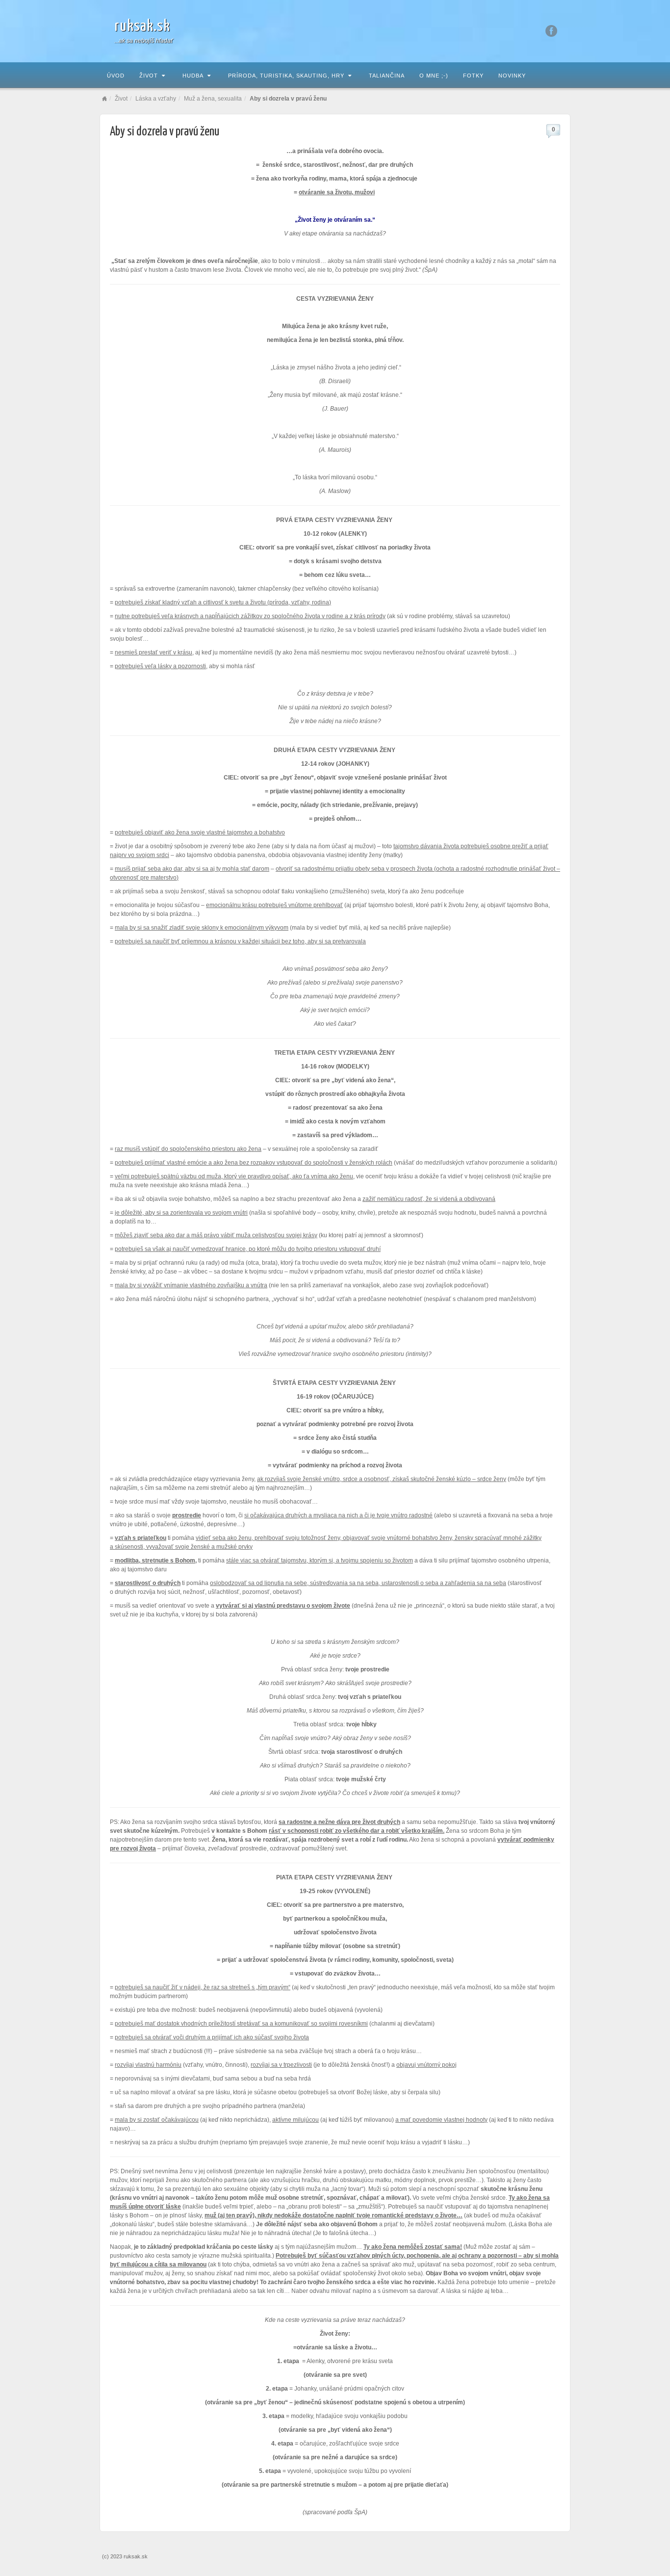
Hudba (193, 76)
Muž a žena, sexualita (213, 99)
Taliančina (387, 76)
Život (149, 76)
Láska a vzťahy (156, 99)
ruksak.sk (142, 26)
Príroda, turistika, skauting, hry (286, 76)
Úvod (116, 76)
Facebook (552, 31)
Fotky (473, 76)
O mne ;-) (434, 76)
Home (104, 99)
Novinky (512, 76)
